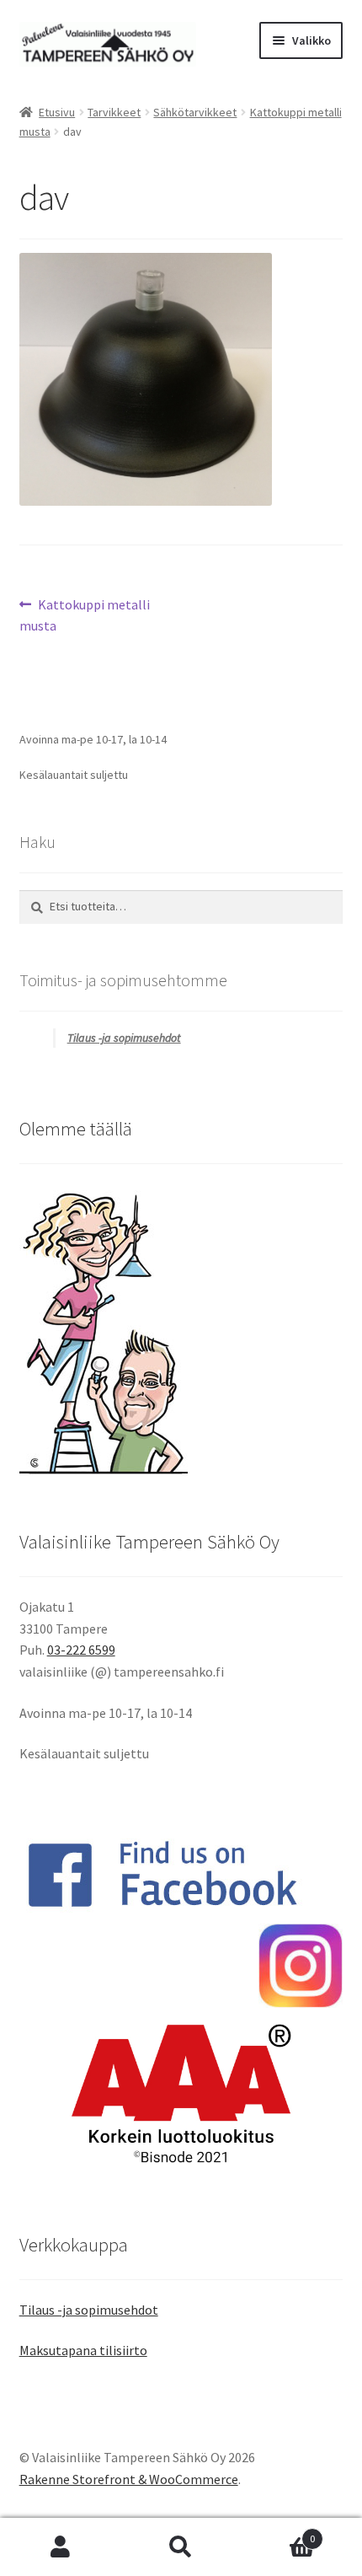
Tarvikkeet (114, 112)
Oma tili (60, 2547)
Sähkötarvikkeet (195, 112)
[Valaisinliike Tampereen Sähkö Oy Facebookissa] (181, 1874)
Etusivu (57, 112)
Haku (181, 2547)
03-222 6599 (81, 1650)
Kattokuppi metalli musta (85, 615)
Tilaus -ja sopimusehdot (124, 1038)
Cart (279, 2533)
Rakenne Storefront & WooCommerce (129, 2479)
